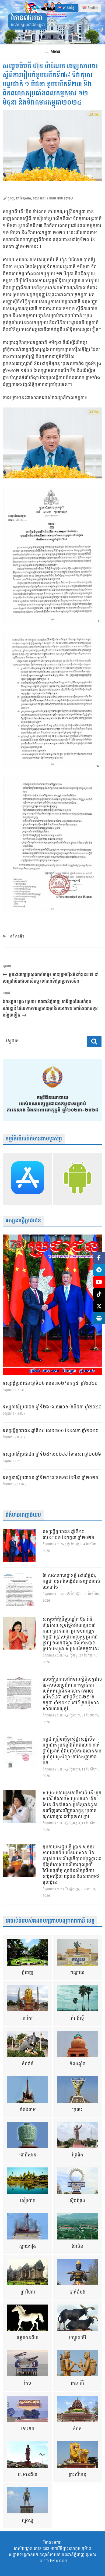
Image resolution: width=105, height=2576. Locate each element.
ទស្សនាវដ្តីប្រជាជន (23, 1221)
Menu (55, 51)
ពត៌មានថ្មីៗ (17, 937)
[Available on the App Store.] (28, 1179)
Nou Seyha (65, 198)
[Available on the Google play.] (77, 1179)
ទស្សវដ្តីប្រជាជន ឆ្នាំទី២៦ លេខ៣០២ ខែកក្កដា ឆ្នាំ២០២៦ (50, 1384)
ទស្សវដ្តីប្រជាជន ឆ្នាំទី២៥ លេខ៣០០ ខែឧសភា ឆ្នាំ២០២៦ (51, 1431)
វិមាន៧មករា (27, 18)
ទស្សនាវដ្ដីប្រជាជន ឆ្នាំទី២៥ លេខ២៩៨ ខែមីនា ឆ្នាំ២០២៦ (50, 1478)
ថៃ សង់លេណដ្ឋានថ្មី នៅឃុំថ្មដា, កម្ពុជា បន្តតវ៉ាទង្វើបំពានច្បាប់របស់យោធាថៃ (71, 1582)
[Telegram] (99, 1270)
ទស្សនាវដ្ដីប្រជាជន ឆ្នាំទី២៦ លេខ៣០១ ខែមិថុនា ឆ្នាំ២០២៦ (52, 1407)
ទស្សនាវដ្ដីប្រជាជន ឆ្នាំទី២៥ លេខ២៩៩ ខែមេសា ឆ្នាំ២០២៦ (52, 1455)
